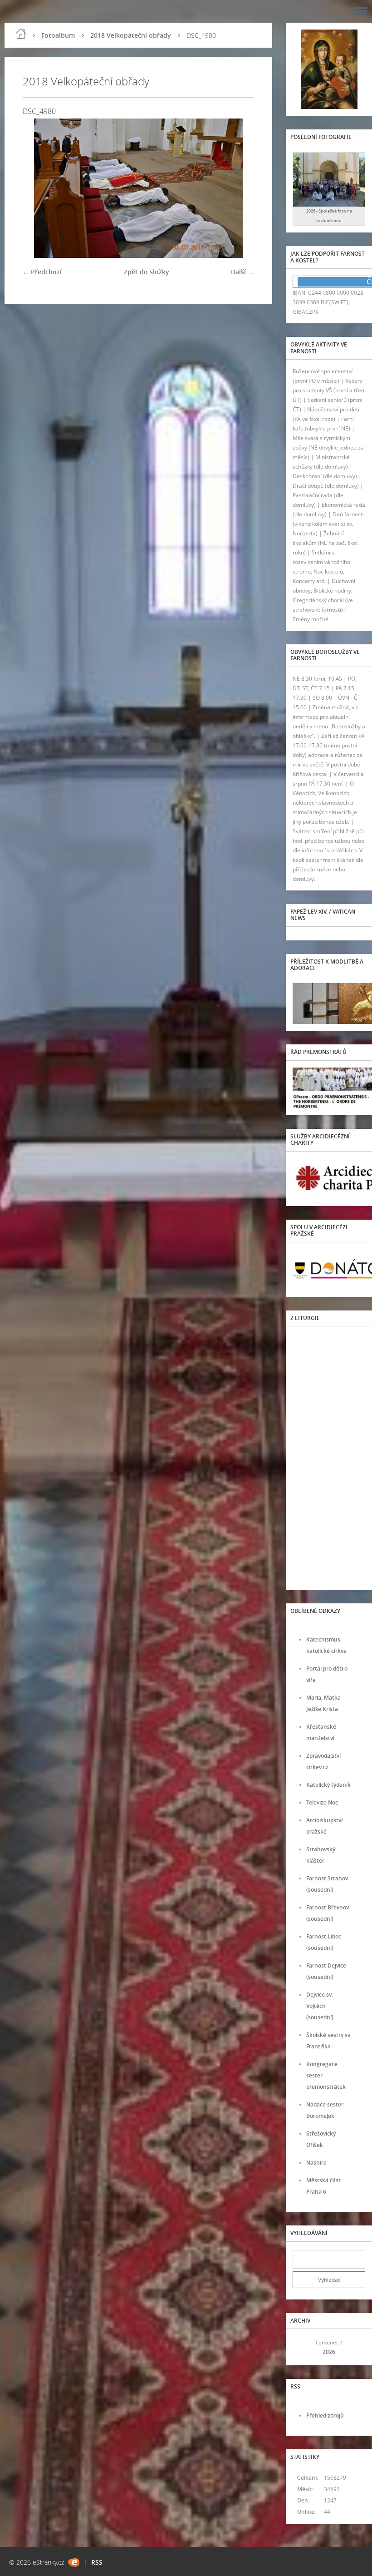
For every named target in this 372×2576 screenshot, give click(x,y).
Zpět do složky (147, 272)
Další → (242, 272)
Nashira (316, 2163)
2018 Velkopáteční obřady (131, 35)
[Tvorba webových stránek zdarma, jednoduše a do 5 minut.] (74, 2563)
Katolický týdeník (328, 1785)
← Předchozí (42, 272)
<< (303, 2347)
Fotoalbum (58, 35)
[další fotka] (239, 188)
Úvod (21, 34)
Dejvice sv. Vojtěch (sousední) (320, 2006)
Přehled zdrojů (325, 2415)
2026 (329, 2352)
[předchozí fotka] (37, 188)
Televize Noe (322, 1802)
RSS (97, 2562)
